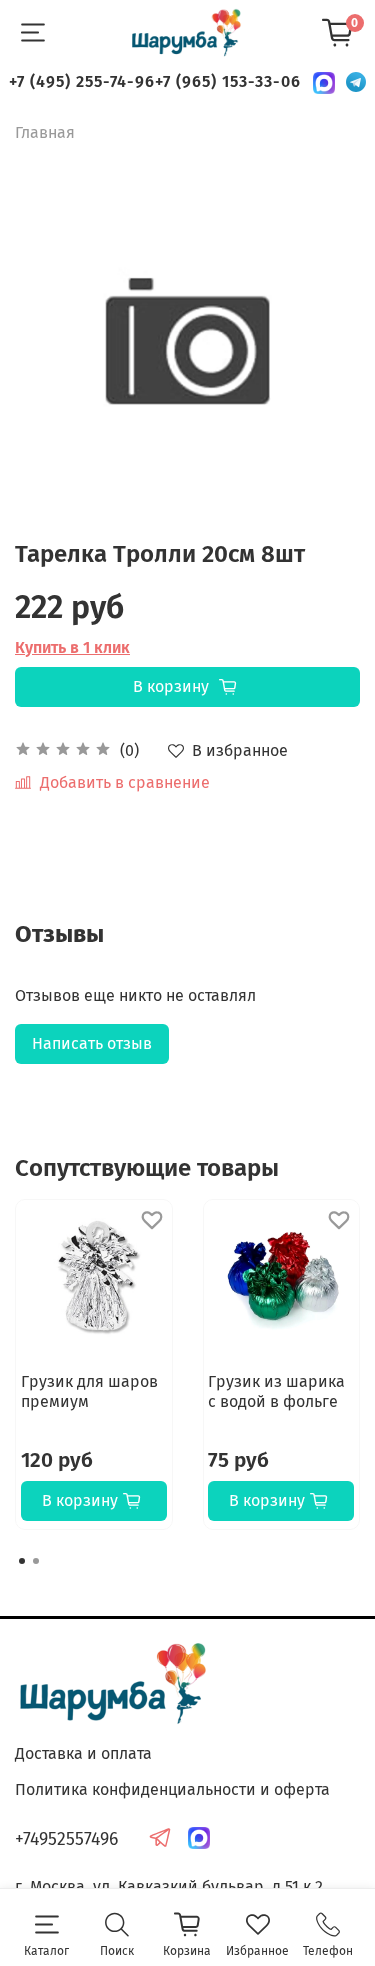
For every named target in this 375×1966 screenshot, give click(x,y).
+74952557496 (66, 1839)
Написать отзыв (92, 1043)
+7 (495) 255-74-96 (82, 81)
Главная (45, 132)
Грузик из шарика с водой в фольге (276, 1391)
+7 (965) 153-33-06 (228, 81)
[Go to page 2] (36, 1561)
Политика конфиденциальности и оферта (172, 1789)
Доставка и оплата (83, 1753)
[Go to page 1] (22, 1561)
